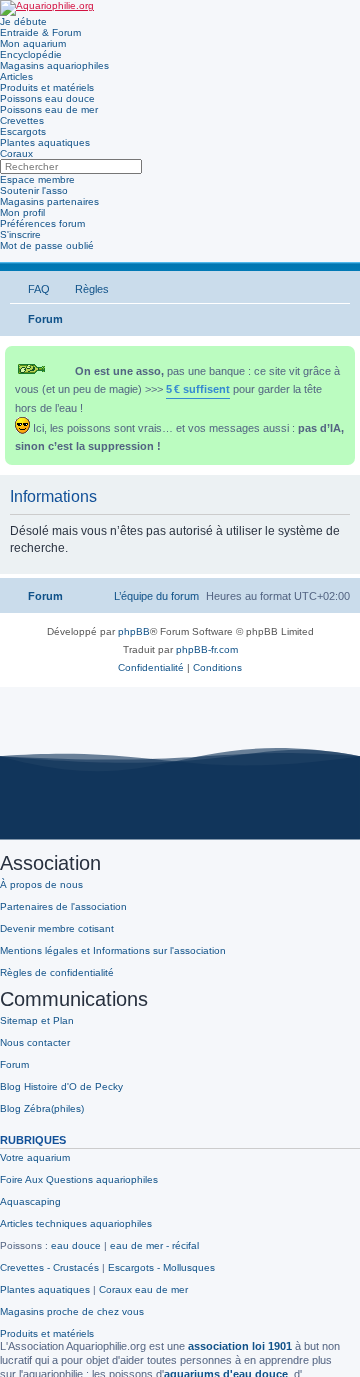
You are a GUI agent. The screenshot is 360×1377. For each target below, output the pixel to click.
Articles (16, 76)
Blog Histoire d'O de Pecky (61, 1086)
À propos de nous (41, 884)
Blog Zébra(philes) (42, 1108)
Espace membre (37, 179)
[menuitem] (30, 289)
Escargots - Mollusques (161, 1267)
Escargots (23, 131)
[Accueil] (47, 8)
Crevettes (22, 120)
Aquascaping (30, 1201)
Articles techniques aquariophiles (76, 1223)
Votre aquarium (35, 1157)
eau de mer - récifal (154, 1245)
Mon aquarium (33, 43)
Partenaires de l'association (63, 906)
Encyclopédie (31, 54)
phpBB (134, 631)
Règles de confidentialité (57, 972)
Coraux (16, 153)
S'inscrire (20, 234)
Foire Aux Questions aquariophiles (79, 1179)
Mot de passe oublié (47, 245)
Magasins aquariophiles (54, 65)
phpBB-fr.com (207, 649)
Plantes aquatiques (45, 142)
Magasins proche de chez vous (72, 1311)
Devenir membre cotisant (57, 928)
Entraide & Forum (40, 32)
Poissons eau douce (47, 98)
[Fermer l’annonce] (342, 357)
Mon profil (22, 212)
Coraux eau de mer (143, 1289)
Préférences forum (42, 223)
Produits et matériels (47, 87)
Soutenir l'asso (34, 190)
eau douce (76, 1245)
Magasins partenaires (49, 201)
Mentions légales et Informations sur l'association (113, 950)
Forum (14, 1064)
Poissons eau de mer (49, 109)
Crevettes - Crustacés (49, 1267)
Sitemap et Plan (37, 1020)
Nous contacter (35, 1042)
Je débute (23, 21)
